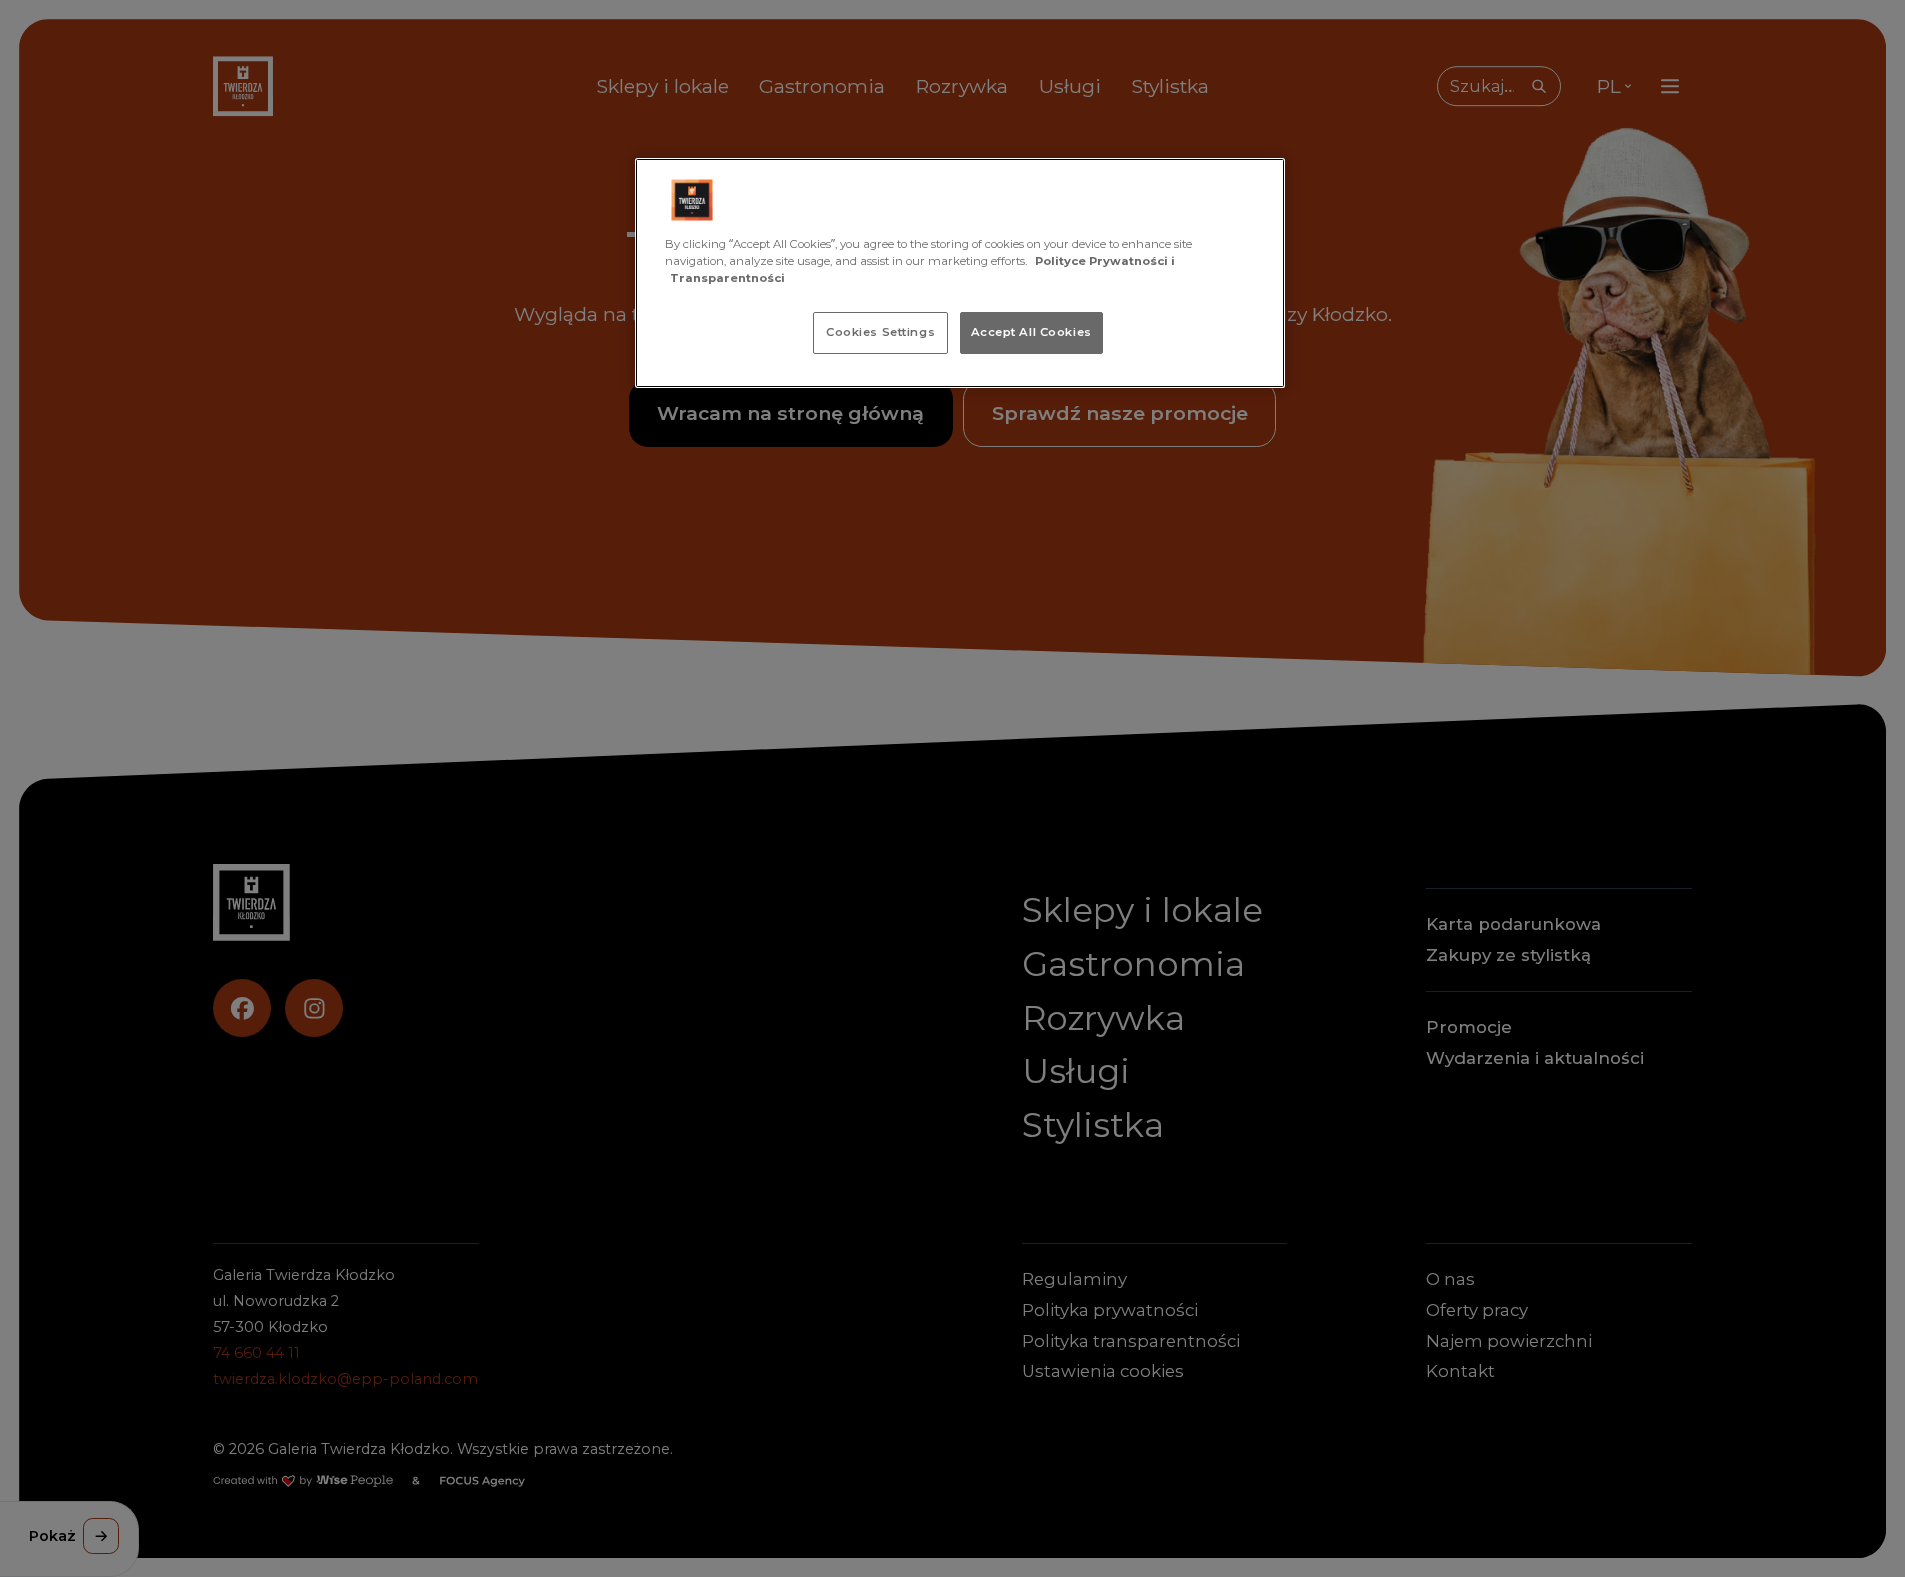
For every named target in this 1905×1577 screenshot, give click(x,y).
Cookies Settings (880, 332)
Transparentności (727, 278)
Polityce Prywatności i (1105, 261)
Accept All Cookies (1031, 332)
